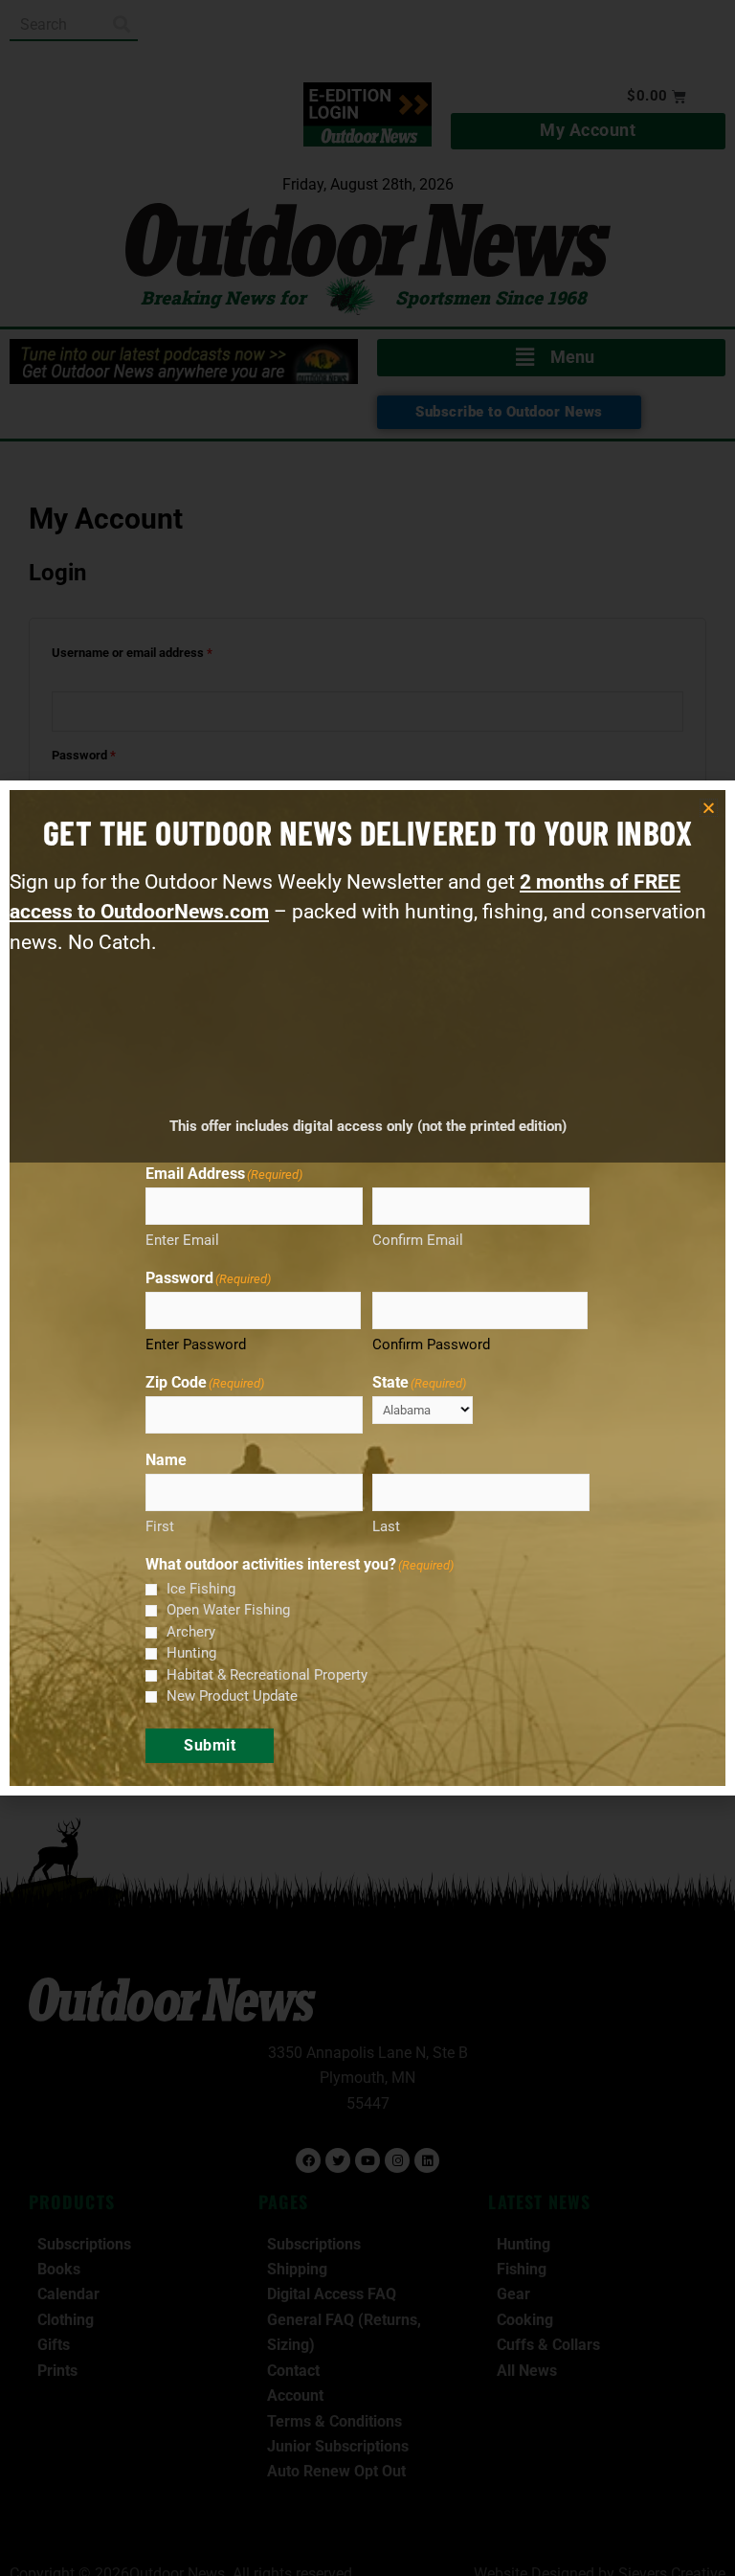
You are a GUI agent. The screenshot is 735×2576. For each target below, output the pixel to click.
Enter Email (182, 1240)
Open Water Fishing (228, 1610)
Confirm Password (431, 1344)
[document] (367, 1288)
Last (386, 1526)
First (160, 1526)
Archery (191, 1632)
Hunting (191, 1653)
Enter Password (196, 1344)
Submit (210, 1745)
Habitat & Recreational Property (267, 1675)
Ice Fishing (201, 1589)
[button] (709, 808)
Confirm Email (418, 1240)
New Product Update (232, 1696)
